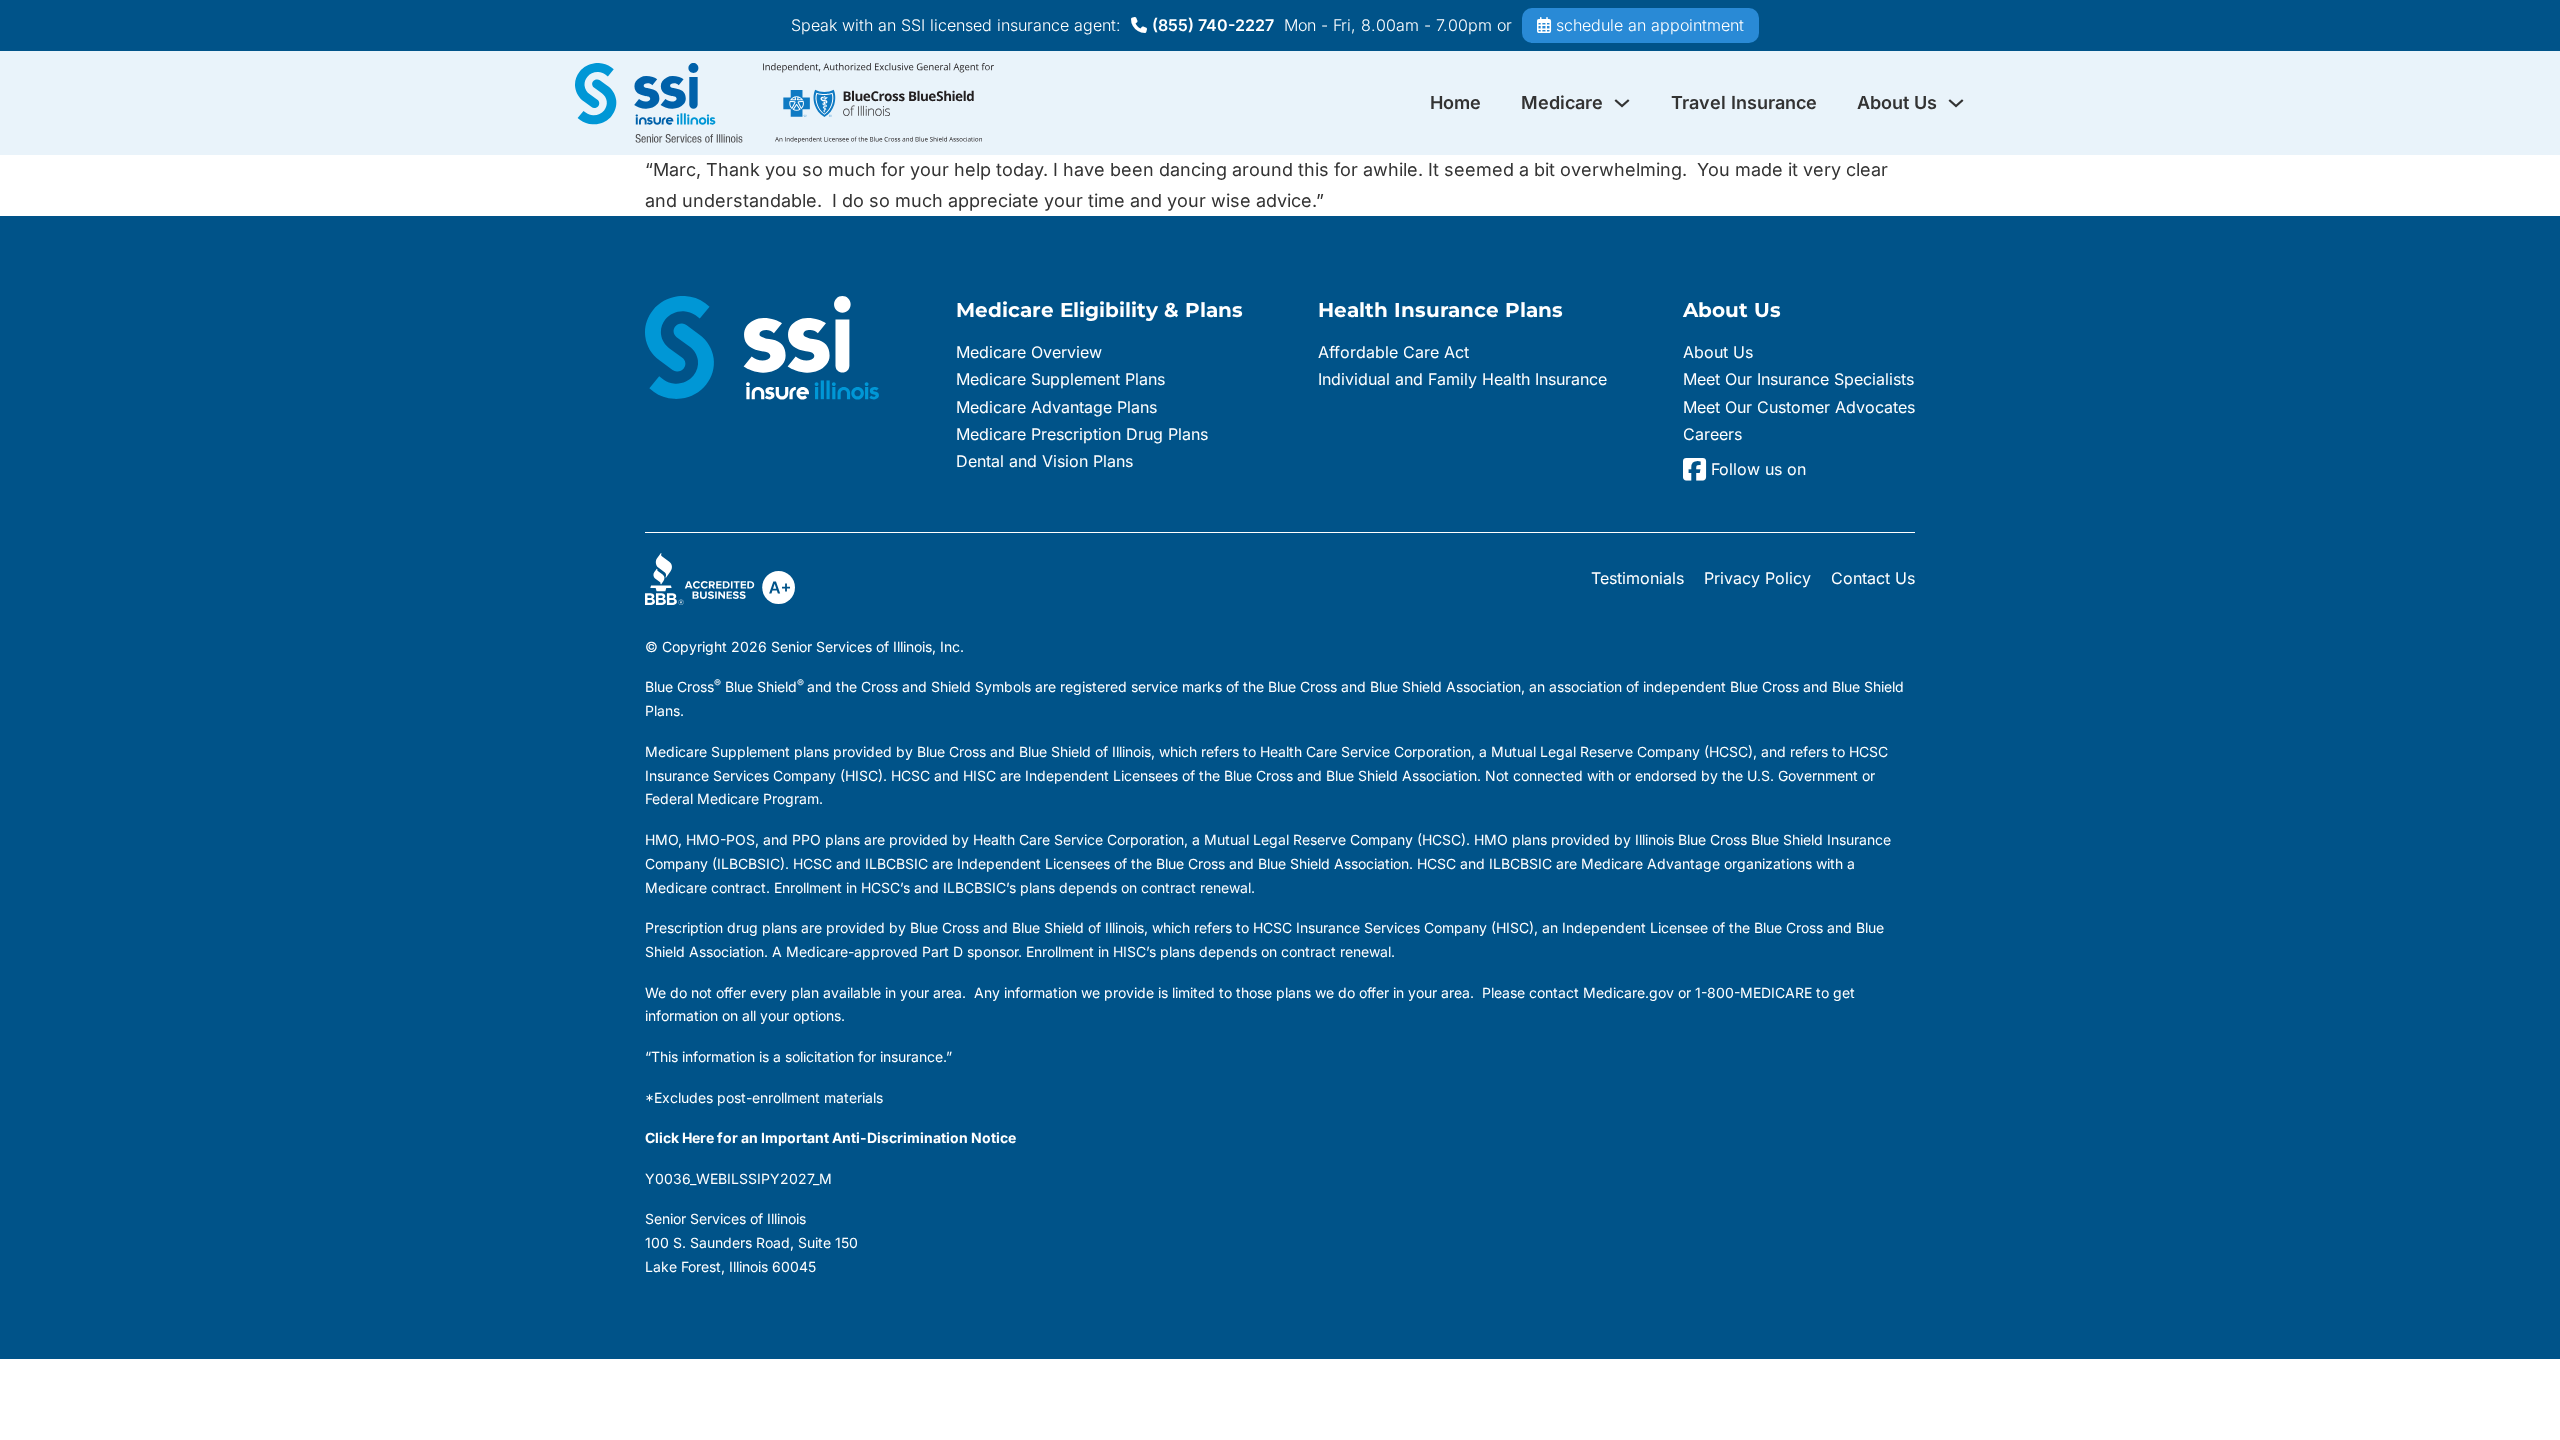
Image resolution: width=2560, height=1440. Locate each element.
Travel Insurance (1744, 102)
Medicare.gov (1628, 992)
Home (1455, 102)
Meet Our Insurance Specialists (1798, 379)
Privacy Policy (1757, 578)
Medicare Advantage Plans (1056, 407)
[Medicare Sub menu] (1622, 103)
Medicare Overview (1029, 352)
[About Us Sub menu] (1956, 103)
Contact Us (1873, 578)
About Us (1897, 102)
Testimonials (1637, 578)
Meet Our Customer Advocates (1799, 407)
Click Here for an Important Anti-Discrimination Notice (830, 1137)
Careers (1712, 434)
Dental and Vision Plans (1044, 461)
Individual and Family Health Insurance (1462, 379)
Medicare (1562, 102)
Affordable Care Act (1393, 352)
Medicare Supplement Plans (1060, 379)
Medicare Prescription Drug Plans (1082, 434)
